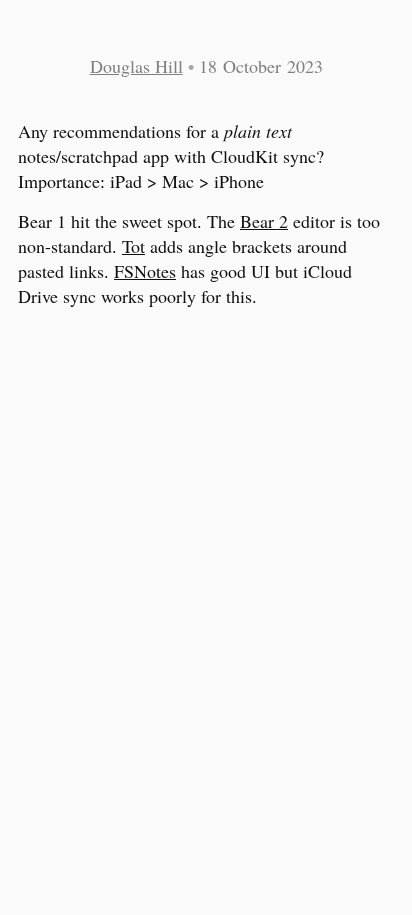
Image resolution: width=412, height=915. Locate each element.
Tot (133, 246)
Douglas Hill (136, 66)
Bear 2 (264, 221)
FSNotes (145, 271)
